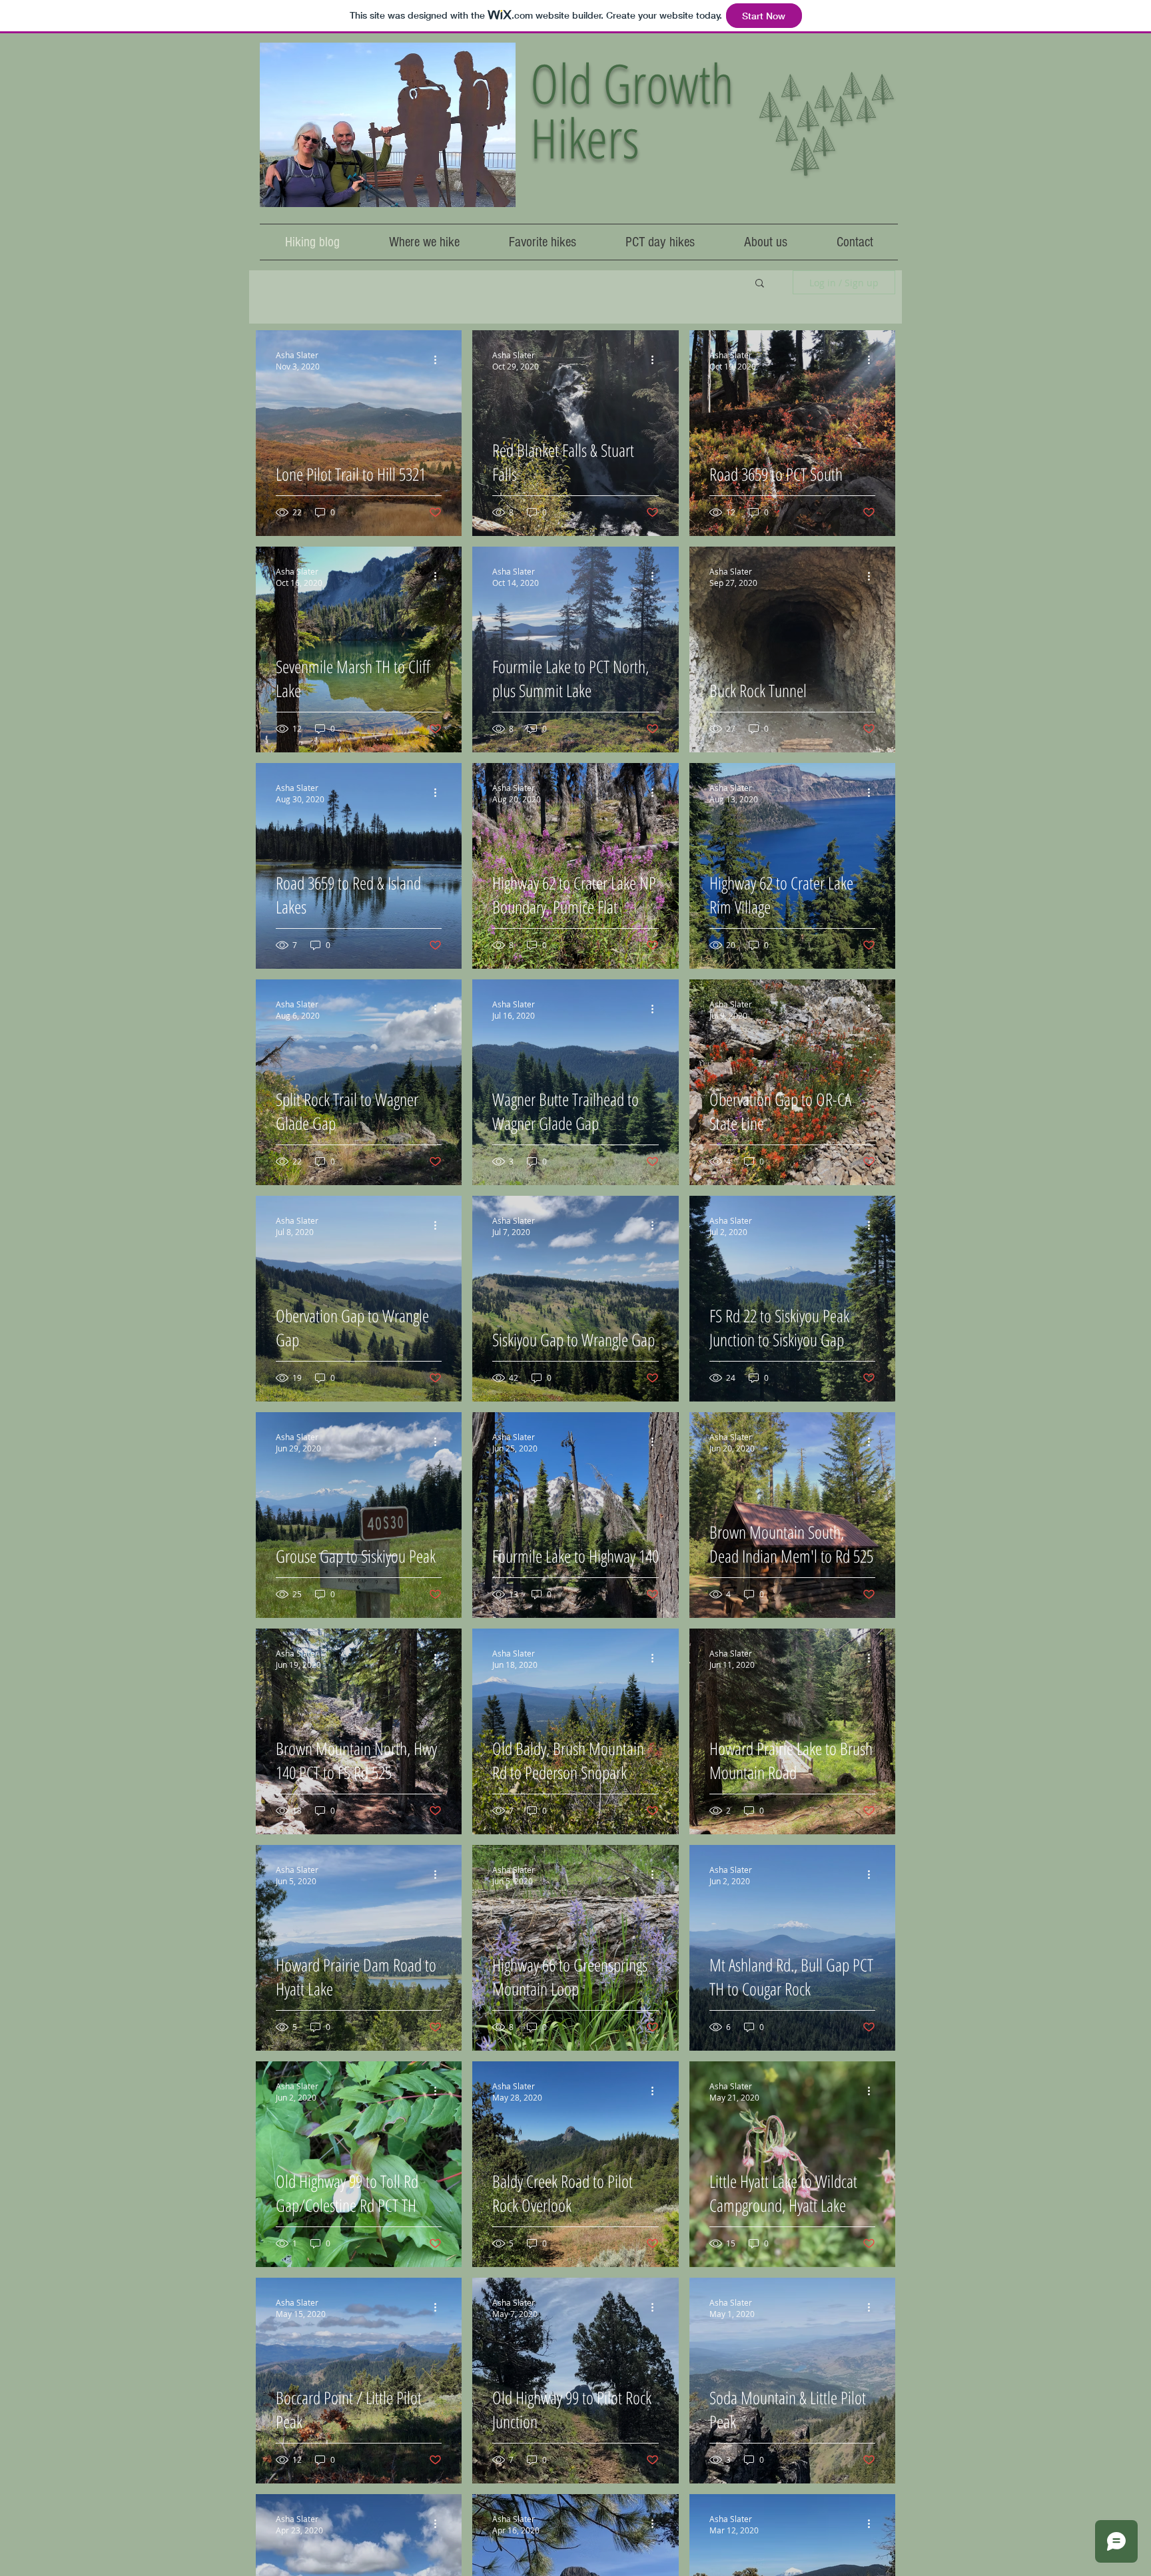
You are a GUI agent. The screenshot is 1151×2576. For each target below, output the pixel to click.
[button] (760, 284)
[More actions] (440, 360)
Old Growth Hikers (632, 110)
